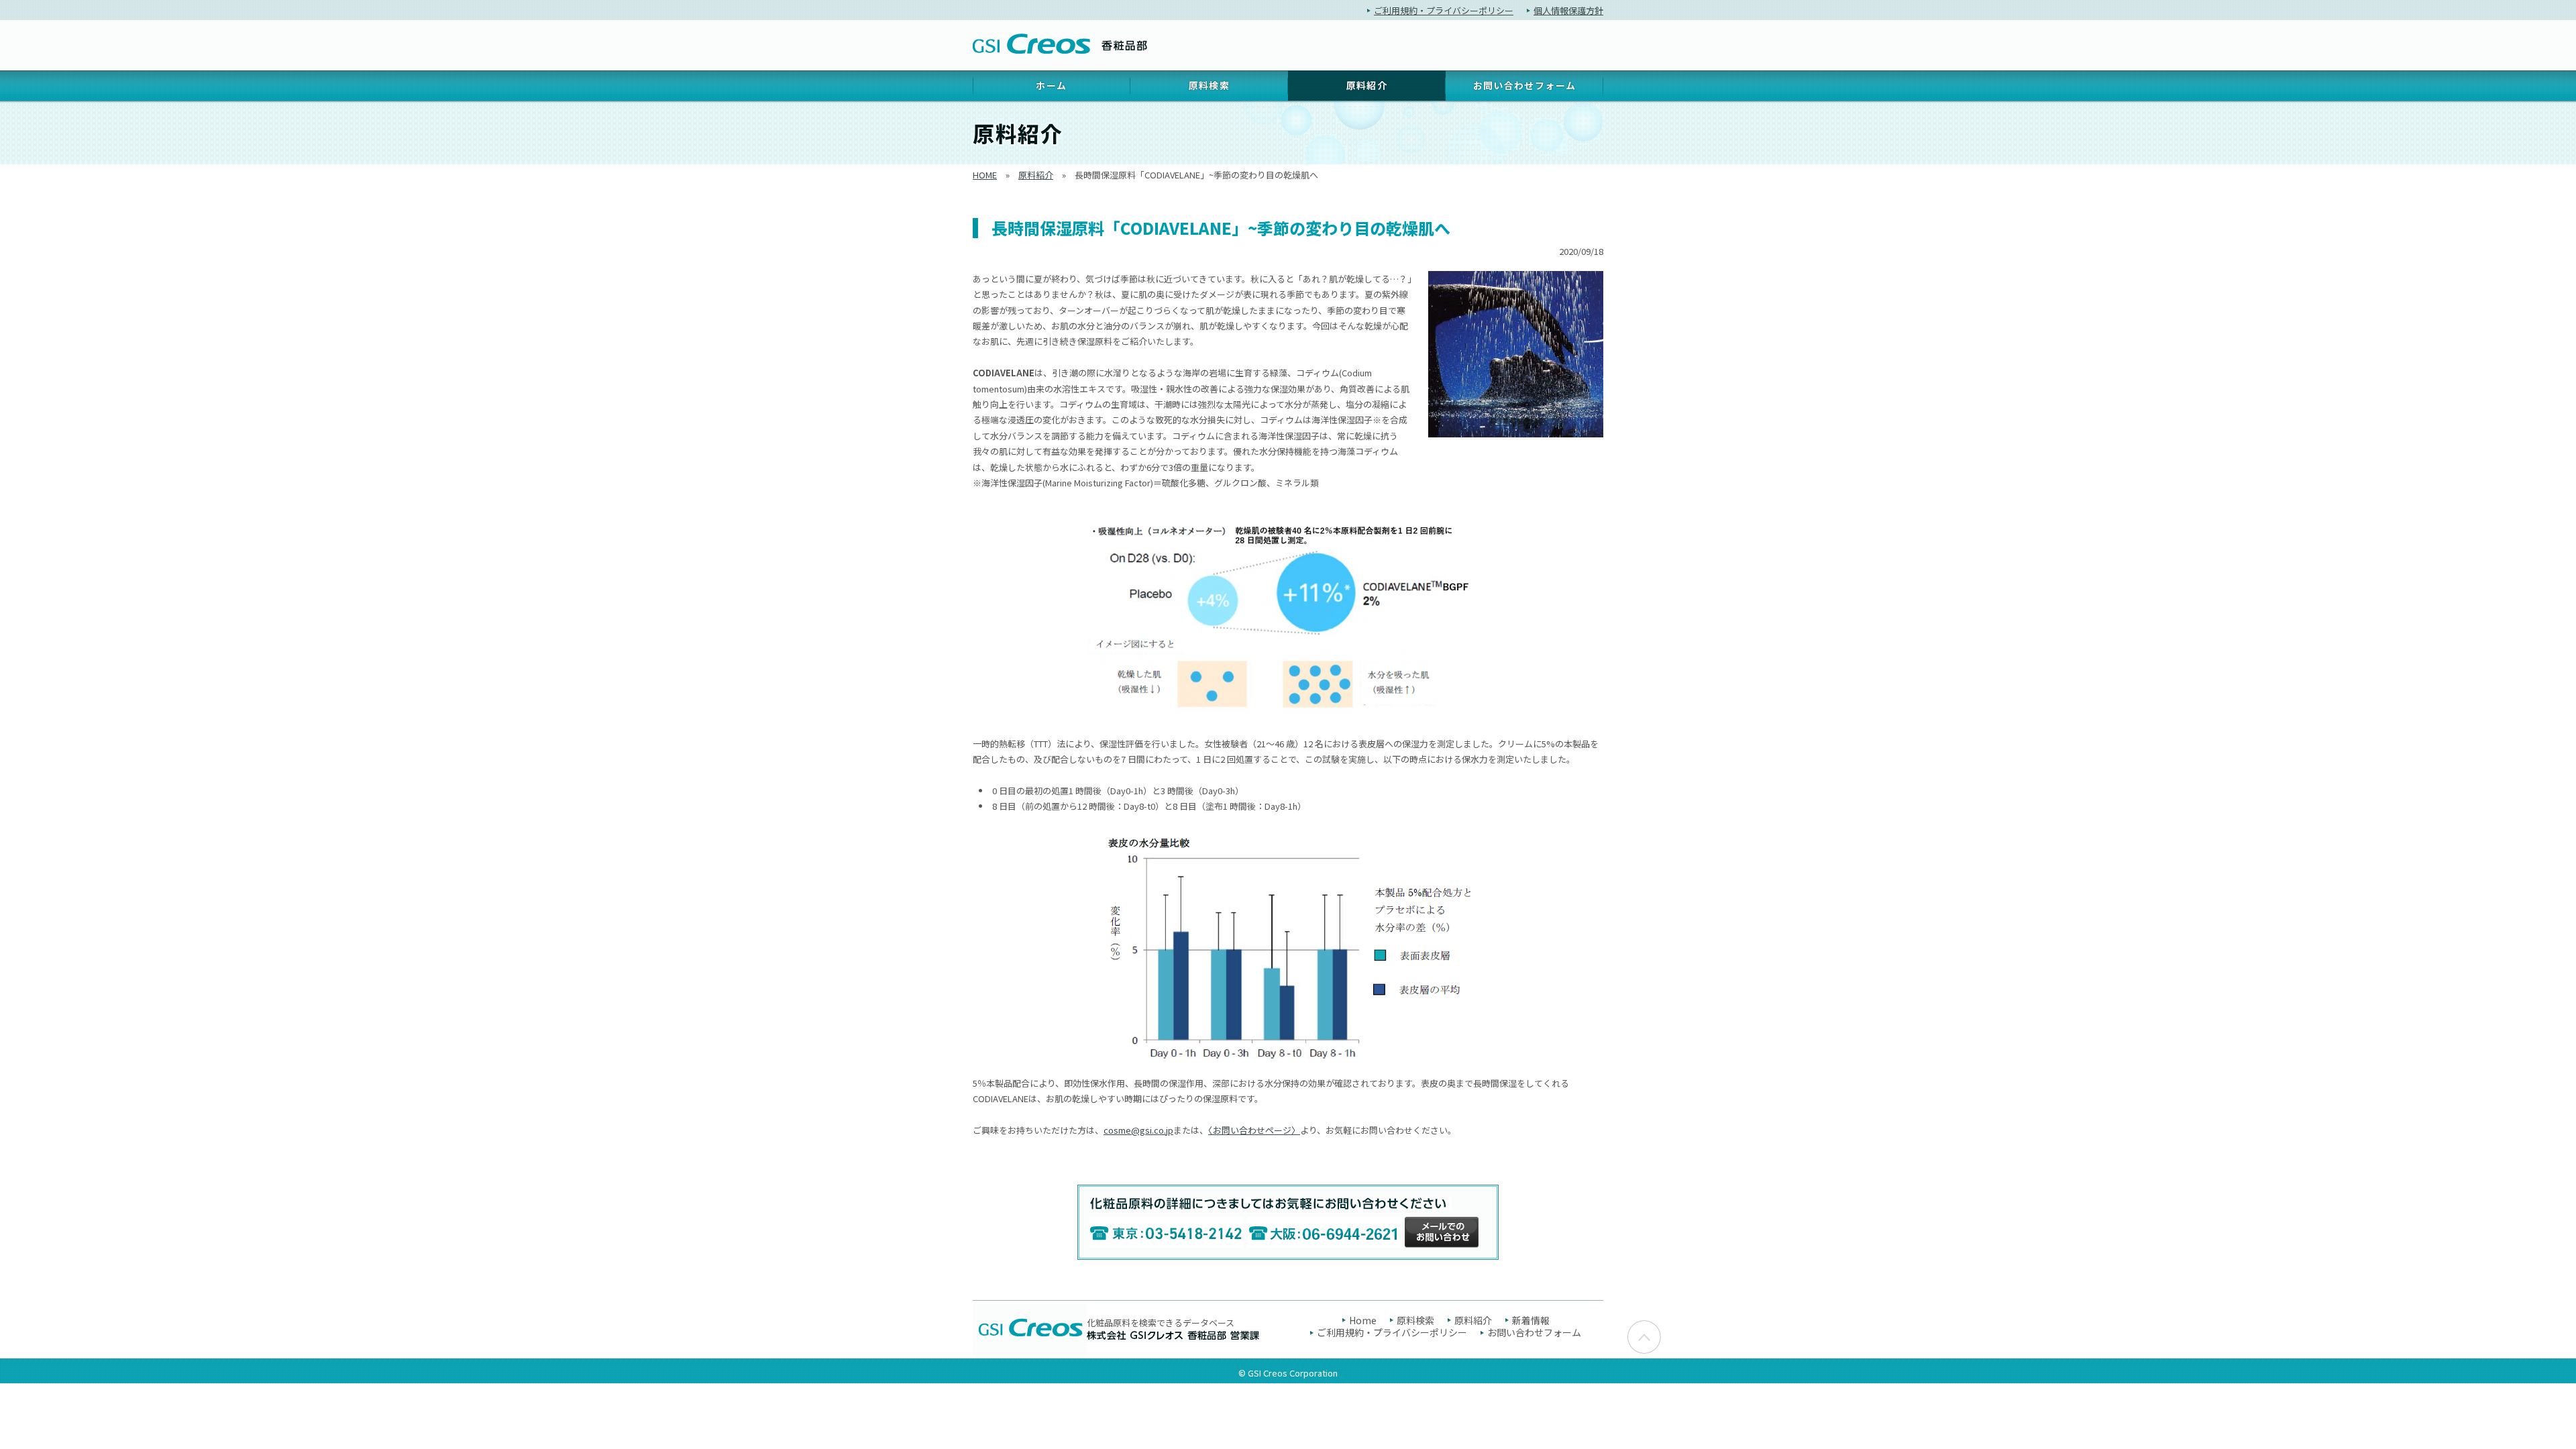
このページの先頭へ (1644, 1337)
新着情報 (1531, 1320)
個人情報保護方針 (1568, 10)
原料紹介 (1036, 175)
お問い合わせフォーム (1525, 85)
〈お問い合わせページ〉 (1254, 1130)
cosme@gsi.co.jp (1138, 1130)
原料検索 (1210, 85)
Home (1363, 1320)
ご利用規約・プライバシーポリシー (1444, 10)
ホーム (1051, 85)
